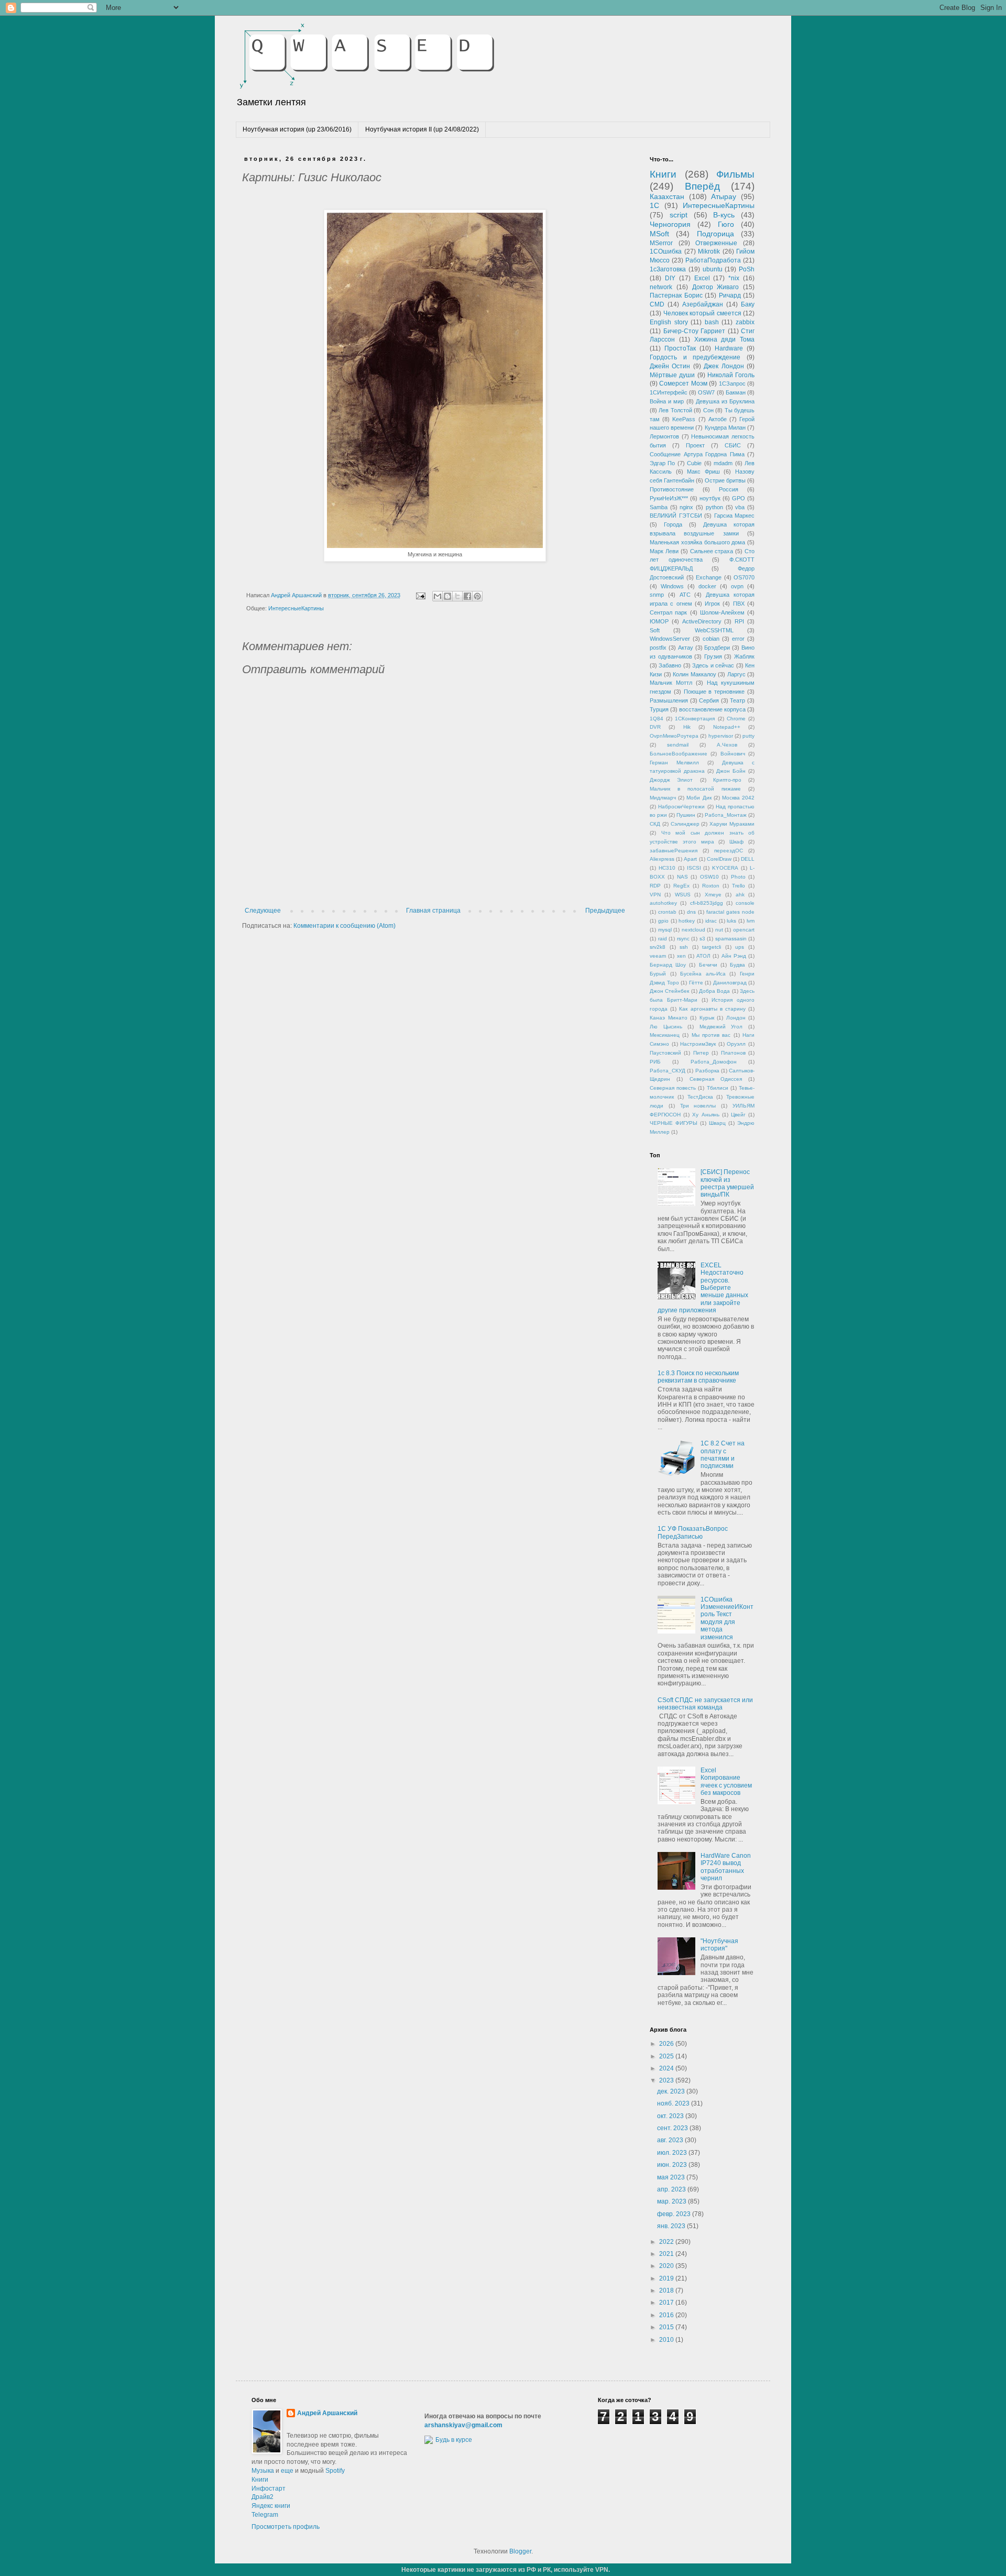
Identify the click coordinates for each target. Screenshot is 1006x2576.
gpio (663, 921)
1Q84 (657, 719)
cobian (711, 639)
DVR (655, 727)
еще (287, 2471)
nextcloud (693, 930)
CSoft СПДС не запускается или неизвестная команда (705, 1704)
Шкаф (736, 842)
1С (654, 205)
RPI (739, 621)
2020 (667, 2266)
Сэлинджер (685, 824)
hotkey (687, 921)
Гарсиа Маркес (735, 516)
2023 (667, 2080)
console (745, 903)
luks (731, 921)
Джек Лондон (724, 366)
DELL (748, 859)
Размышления (669, 700)
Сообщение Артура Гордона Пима (697, 454)
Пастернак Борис (676, 295)
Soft (655, 630)
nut (719, 930)
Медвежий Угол (721, 1027)
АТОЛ (703, 956)
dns (691, 912)
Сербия (709, 700)
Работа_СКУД (668, 1071)
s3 (702, 939)
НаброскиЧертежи (681, 807)
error (738, 639)
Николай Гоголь (731, 375)
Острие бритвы (725, 480)
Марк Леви (664, 551)
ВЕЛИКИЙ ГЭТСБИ (676, 516)
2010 (667, 2340)
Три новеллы (698, 1106)
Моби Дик (699, 798)
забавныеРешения (674, 851)
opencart (744, 930)
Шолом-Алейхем (722, 612)
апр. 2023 (672, 2189)
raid (663, 939)
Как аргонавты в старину (712, 1009)
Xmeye (713, 895)
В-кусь (724, 215)
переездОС (729, 851)
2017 (667, 2303)
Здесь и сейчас (713, 665)
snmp (657, 595)
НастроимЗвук (698, 1044)
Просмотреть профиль (286, 2527)
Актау (686, 648)
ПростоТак (680, 348)
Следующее (263, 911)
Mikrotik (709, 251)
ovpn (737, 586)
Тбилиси (718, 1088)
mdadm (723, 463)
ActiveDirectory (702, 621)
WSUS (683, 895)
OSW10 (709, 877)
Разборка (707, 1071)
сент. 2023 (673, 2128)
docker (707, 586)
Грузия (713, 656)
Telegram (265, 2515)
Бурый (658, 974)
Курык (707, 1018)
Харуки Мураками (732, 824)
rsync (683, 939)
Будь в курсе (454, 2440)
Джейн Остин (670, 366)
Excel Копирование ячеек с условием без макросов (726, 1782)
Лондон (736, 1018)
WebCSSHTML (714, 630)
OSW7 (706, 392)
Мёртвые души (672, 375)
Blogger (520, 2551)
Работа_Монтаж (726, 815)
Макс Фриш (703, 472)
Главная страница (433, 911)
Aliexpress (662, 859)
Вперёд (702, 186)
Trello (739, 886)
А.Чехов (727, 745)
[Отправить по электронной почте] (438, 596)
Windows (672, 586)
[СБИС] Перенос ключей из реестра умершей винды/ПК (727, 1183)
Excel (702, 278)
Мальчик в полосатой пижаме (695, 789)
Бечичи (708, 965)
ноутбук (710, 498)
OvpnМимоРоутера (674, 736)
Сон (708, 410)
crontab (667, 912)
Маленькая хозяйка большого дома (697, 542)
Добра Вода (714, 991)
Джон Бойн (731, 771)
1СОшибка (666, 251)
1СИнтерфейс (669, 392)
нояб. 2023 (674, 2103)
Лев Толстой (675, 410)
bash (712, 322)
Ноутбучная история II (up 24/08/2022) (422, 129)
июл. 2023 (673, 2153)
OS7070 (744, 577)
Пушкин (686, 815)
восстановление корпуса (712, 709)
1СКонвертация (695, 719)
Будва (737, 965)
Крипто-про (727, 780)
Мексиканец (665, 1035)
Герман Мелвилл (674, 763)
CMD (657, 304)
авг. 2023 (671, 2140)
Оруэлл (736, 1044)
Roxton (711, 886)
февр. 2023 (675, 2214)
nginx (686, 507)
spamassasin (731, 939)
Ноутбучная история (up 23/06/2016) (297, 129)
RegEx (681, 886)
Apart (690, 859)
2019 (667, 2278)
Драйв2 (263, 2497)
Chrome (736, 719)
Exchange (709, 577)
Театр (737, 700)
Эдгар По (662, 463)
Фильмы (735, 174)
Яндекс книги (271, 2506)
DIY (670, 278)
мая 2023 (672, 2177)
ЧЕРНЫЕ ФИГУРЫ (674, 1123)
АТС (685, 595)
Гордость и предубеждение (695, 357)
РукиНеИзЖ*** (669, 498)
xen (681, 956)
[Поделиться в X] (457, 596)
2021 (667, 2254)
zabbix (745, 322)
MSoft (659, 234)
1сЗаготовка (668, 269)
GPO (739, 498)
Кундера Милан (725, 427)
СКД (655, 824)
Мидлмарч (663, 798)
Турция (659, 709)
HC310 (667, 868)
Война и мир (667, 401)
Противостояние (672, 489)
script (679, 215)
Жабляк (744, 656)
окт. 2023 (671, 2116)
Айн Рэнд (734, 956)
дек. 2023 (672, 2091)
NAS (682, 877)
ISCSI (694, 868)
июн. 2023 (673, 2165)
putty (748, 736)
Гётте (696, 983)
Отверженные (716, 243)
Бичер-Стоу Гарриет (695, 331)
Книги (663, 174)
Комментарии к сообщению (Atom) (345, 926)
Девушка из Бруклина (725, 401)
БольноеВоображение (679, 754)
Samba (659, 507)
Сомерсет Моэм (683, 383)
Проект (695, 445)
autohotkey (663, 903)
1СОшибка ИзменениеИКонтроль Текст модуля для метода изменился (727, 1618)
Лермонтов (664, 436)
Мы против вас (711, 1035)
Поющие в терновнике (714, 692)
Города (673, 524)
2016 (667, 2315)
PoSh (747, 269)
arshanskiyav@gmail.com (463, 2425)
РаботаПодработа (713, 260)
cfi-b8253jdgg (707, 903)
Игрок (712, 604)
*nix (734, 278)
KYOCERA (725, 868)
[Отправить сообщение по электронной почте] (420, 595)
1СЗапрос (732, 383)
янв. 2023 (672, 2226)
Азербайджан (703, 304)
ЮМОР (659, 621)
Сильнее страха (712, 551)
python (714, 507)
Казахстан (667, 196)
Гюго (726, 224)
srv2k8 (658, 947)
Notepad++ (727, 727)
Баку (748, 304)
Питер (701, 1053)
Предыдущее (605, 911)
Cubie (694, 463)
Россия (729, 489)
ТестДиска (700, 1097)
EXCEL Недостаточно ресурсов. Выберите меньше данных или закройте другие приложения (703, 1288)
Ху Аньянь (706, 1115)
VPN (655, 895)
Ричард (730, 295)
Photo (738, 877)
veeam (658, 956)
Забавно (670, 665)
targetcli (712, 947)
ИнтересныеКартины (296, 608)
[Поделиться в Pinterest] (477, 596)
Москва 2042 (738, 798)
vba (740, 507)
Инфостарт (269, 2489)
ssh (684, 947)
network (661, 287)
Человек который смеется (702, 313)
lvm (751, 921)
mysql (665, 930)
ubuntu (713, 269)
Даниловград (730, 983)
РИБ (655, 1062)
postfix (658, 648)
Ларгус (736, 674)
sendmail (678, 745)
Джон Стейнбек (669, 991)
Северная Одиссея (716, 1079)
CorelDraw (719, 859)
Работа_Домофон (714, 1062)
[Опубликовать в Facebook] (467, 596)
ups (740, 947)
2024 (667, 2068)
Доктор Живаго (716, 287)
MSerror (661, 243)
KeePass (684, 419)
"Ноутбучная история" (719, 1945)
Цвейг (738, 1115)
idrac (711, 921)
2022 (667, 2242)
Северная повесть (673, 1088)
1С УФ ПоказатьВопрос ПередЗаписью (693, 1532)
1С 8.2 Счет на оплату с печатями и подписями (723, 1455)
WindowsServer (670, 639)
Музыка (263, 2471)
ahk (740, 895)
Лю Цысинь (666, 1027)
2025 (667, 2056)
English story (669, 322)
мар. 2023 (673, 2201)
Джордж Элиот (671, 780)
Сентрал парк (668, 612)
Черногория (670, 224)
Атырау (724, 196)
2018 (667, 2290)
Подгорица (715, 234)
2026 (667, 2044)
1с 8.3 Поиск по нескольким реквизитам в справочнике (698, 1377)
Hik (687, 727)
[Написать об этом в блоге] (447, 596)
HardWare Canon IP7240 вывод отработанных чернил (726, 1867)
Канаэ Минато (669, 1018)
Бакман (736, 392)
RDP (655, 886)
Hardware (729, 348)
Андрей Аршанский (327, 2413)
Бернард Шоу (668, 965)
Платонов (733, 1053)
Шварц (717, 1123)
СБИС (733, 445)
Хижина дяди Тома (725, 339)
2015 (667, 2327)
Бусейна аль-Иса (703, 974)
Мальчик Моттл (671, 683)
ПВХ (739, 604)
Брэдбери (717, 648)
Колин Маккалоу (695, 674)
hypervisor (721, 736)
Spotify (335, 2471)
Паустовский (665, 1053)
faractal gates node (730, 912)
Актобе (718, 419)
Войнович (733, 754)
